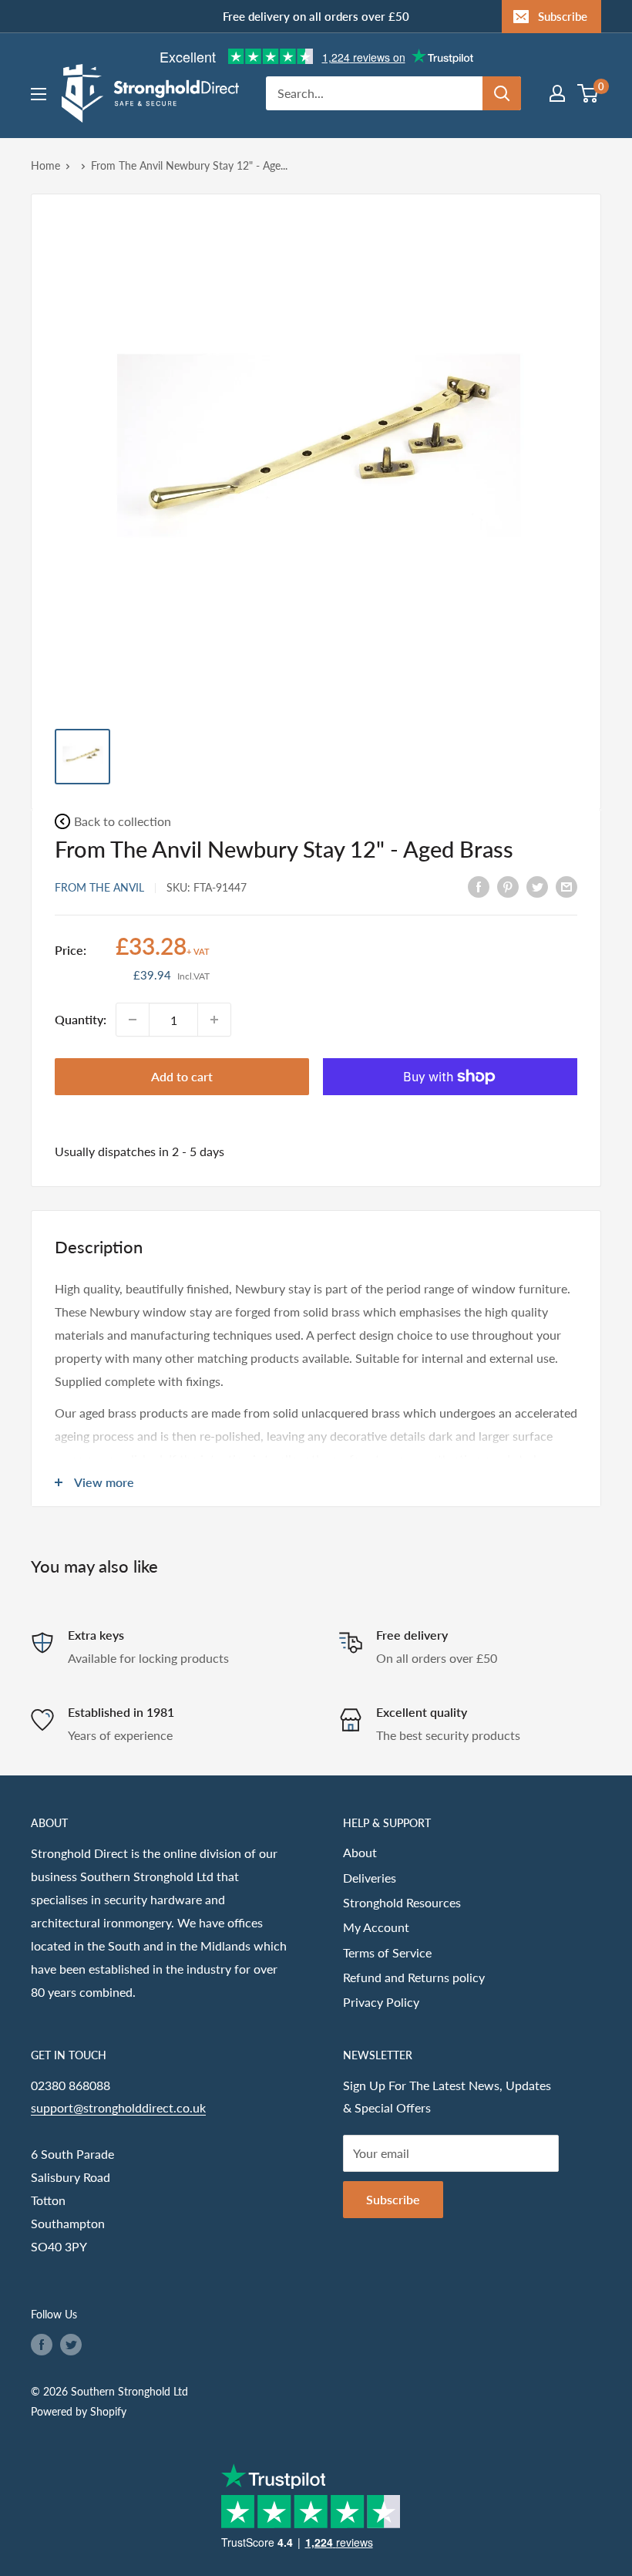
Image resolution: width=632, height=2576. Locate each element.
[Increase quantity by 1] (214, 1020)
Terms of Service (387, 1952)
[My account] (557, 93)
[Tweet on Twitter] (537, 886)
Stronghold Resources (402, 1902)
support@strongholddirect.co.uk (118, 2107)
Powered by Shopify (79, 2411)
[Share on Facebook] (479, 886)
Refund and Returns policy (414, 1977)
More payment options (450, 1113)
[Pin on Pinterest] (508, 886)
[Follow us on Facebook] (42, 2344)
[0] (588, 93)
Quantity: (81, 1019)
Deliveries (370, 1878)
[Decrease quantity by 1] (133, 1020)
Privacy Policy (381, 2002)
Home (45, 165)
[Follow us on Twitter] (71, 2344)
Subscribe (563, 16)
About (360, 1852)
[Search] (502, 93)
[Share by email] (566, 886)
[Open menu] (39, 94)
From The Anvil (99, 887)
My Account (376, 1927)
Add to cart (182, 1076)
